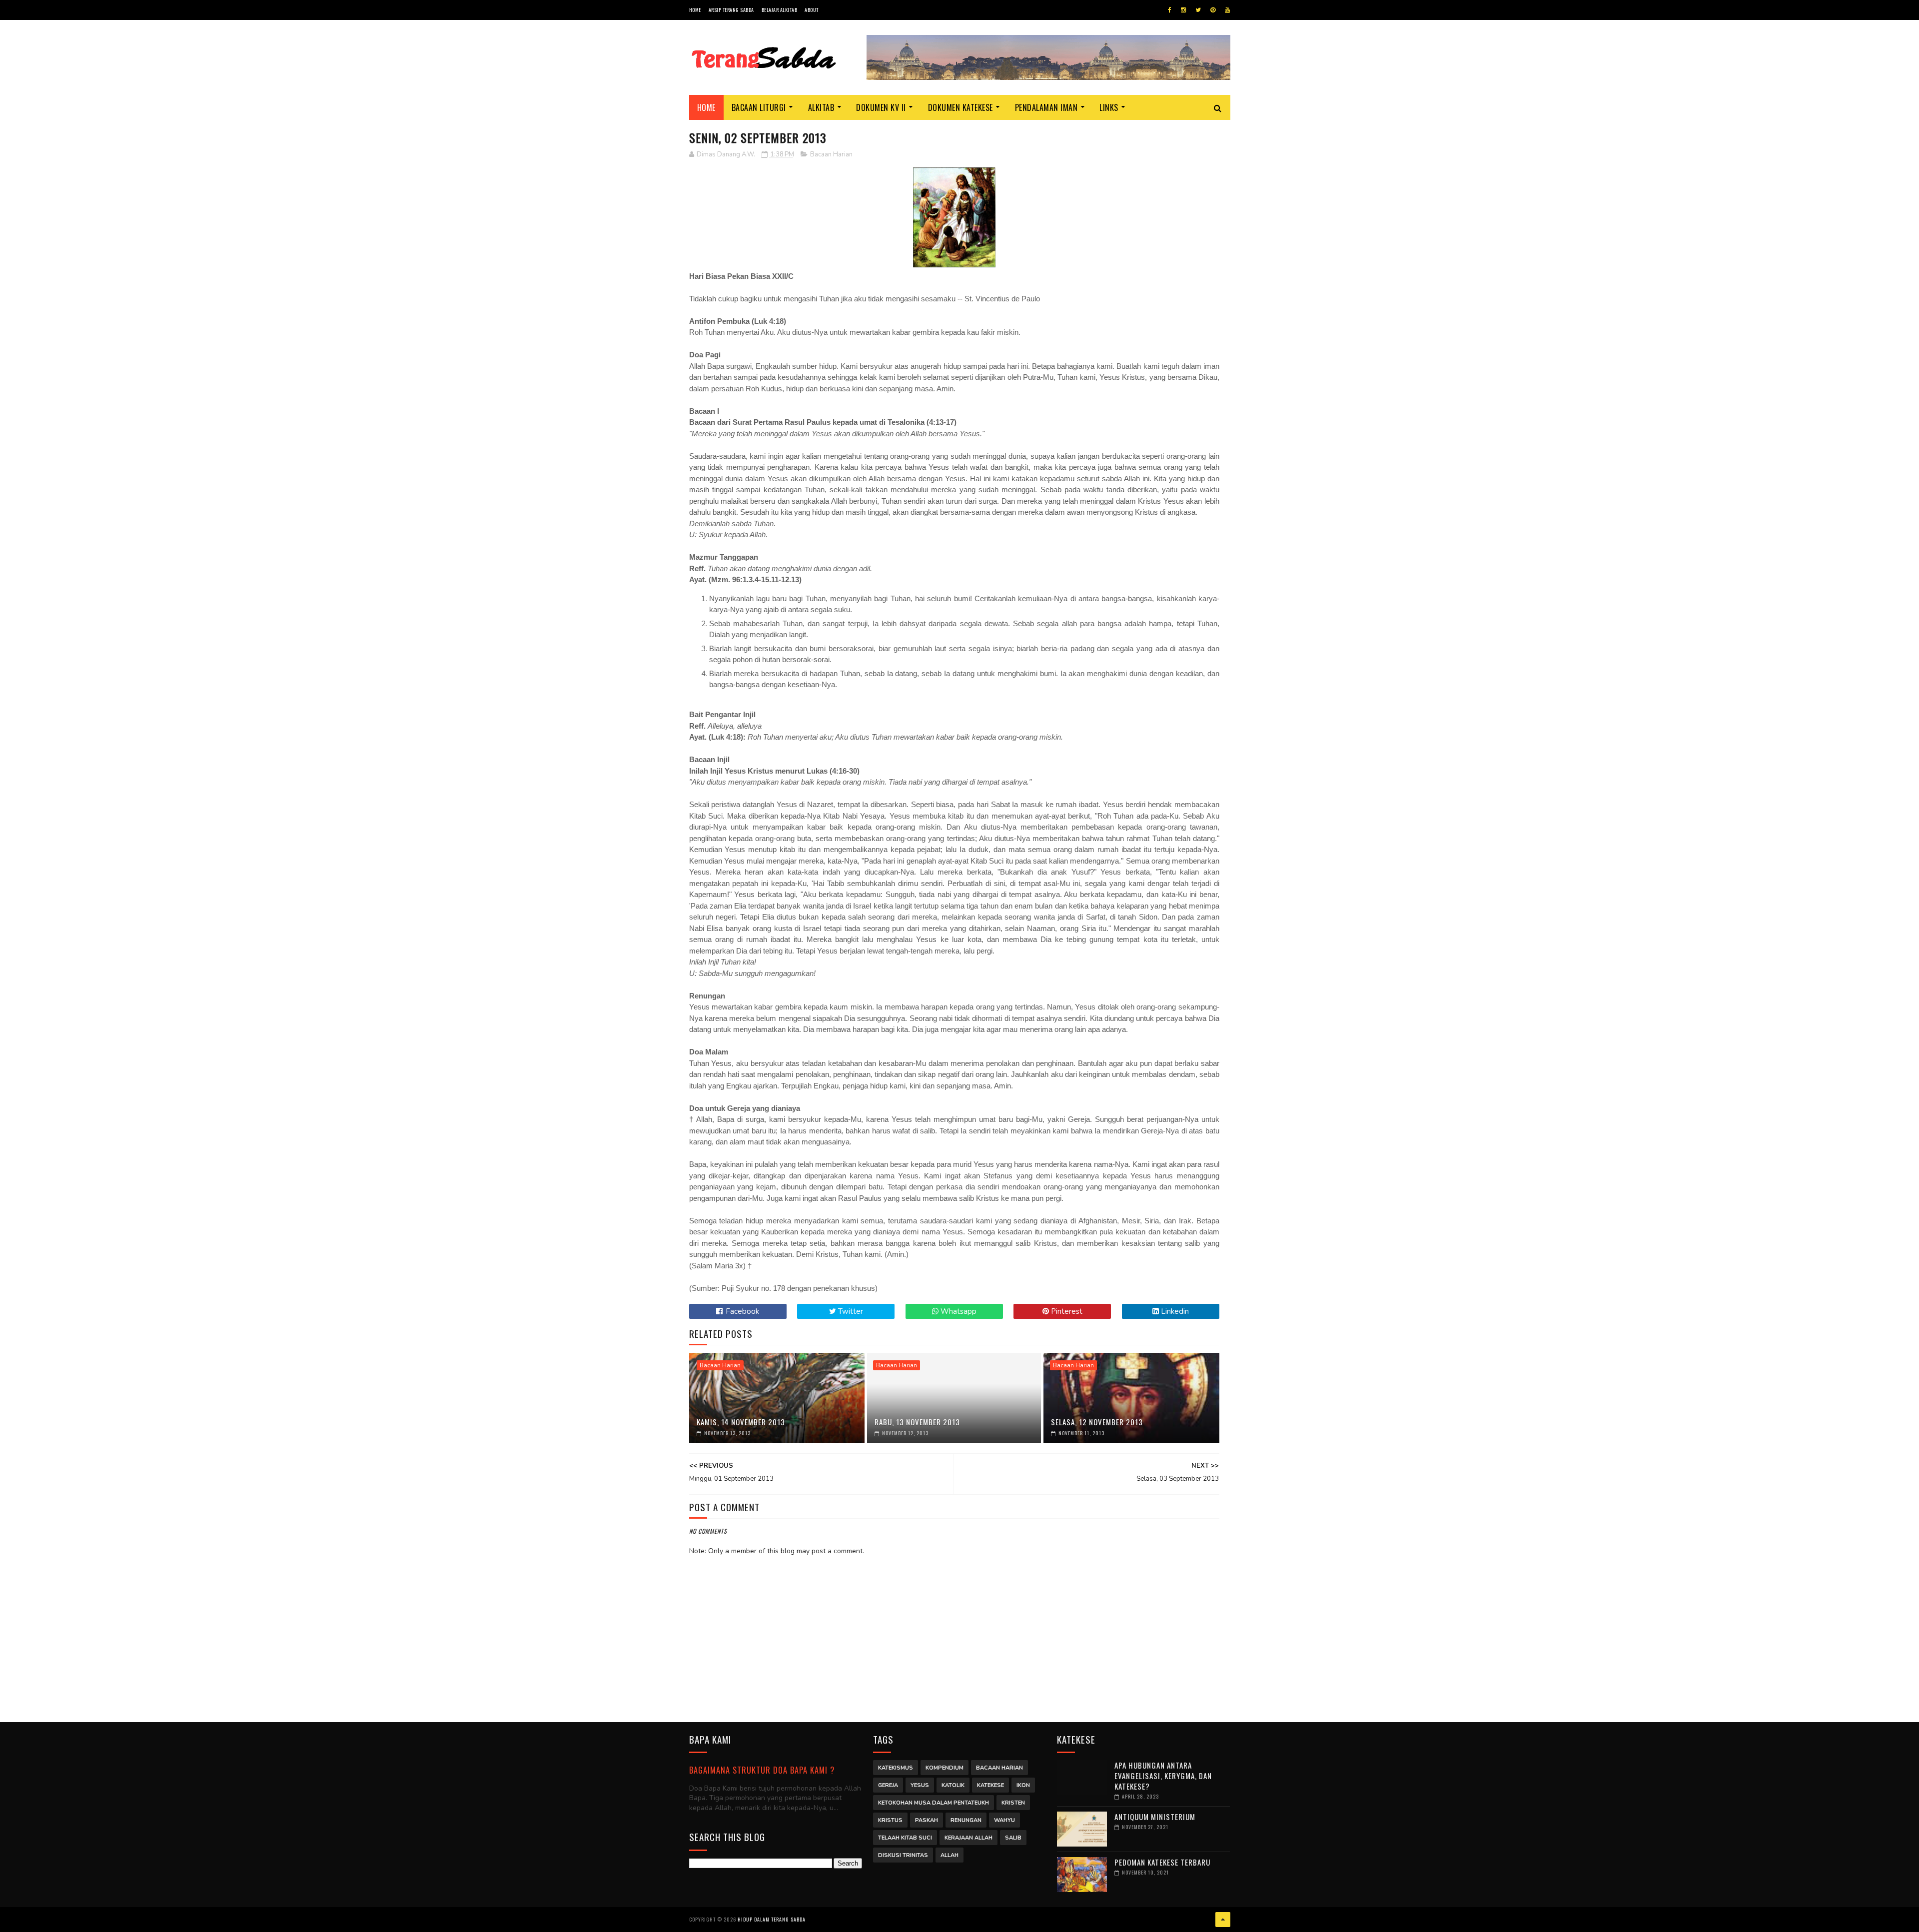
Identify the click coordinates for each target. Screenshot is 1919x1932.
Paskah (927, 1820)
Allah (950, 1855)
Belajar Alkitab (780, 10)
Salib (1013, 1838)
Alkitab (821, 107)
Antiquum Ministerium (1155, 1817)
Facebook (741, 1311)
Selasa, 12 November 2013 (1097, 1422)
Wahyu (1004, 1820)
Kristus (890, 1820)
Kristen (1013, 1803)
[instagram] (1183, 10)
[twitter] (1198, 10)
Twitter (850, 1311)
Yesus (920, 1785)
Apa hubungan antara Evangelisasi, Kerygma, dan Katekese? (1163, 1776)
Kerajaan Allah (968, 1838)
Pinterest (1066, 1311)
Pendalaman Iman (1046, 107)
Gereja (888, 1785)
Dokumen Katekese (960, 107)
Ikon (1023, 1785)
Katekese (990, 1785)
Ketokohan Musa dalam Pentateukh (934, 1803)
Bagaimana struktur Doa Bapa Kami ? (762, 1770)
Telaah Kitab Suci (905, 1838)
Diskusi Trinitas (903, 1855)
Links (1109, 107)
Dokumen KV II (881, 107)
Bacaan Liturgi (759, 107)
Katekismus (896, 1768)
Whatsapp (958, 1311)
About (812, 10)
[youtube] (1227, 10)
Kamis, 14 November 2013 (741, 1422)
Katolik (953, 1785)
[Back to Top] (1223, 1920)
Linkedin (1174, 1311)
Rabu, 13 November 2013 (917, 1422)
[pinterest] (1213, 10)
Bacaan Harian (831, 154)
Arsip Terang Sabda (731, 10)
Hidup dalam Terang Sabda (772, 1919)
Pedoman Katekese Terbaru (1162, 1862)
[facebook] (1170, 10)
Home (695, 10)
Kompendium (945, 1768)
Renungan (966, 1820)
